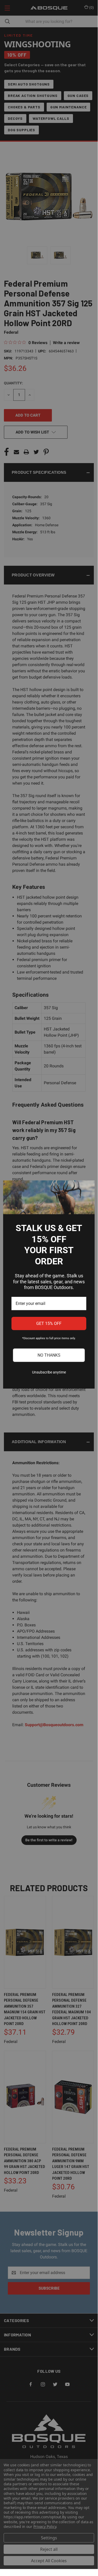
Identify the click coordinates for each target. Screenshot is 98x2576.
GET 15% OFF (49, 1323)
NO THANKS (49, 1355)
